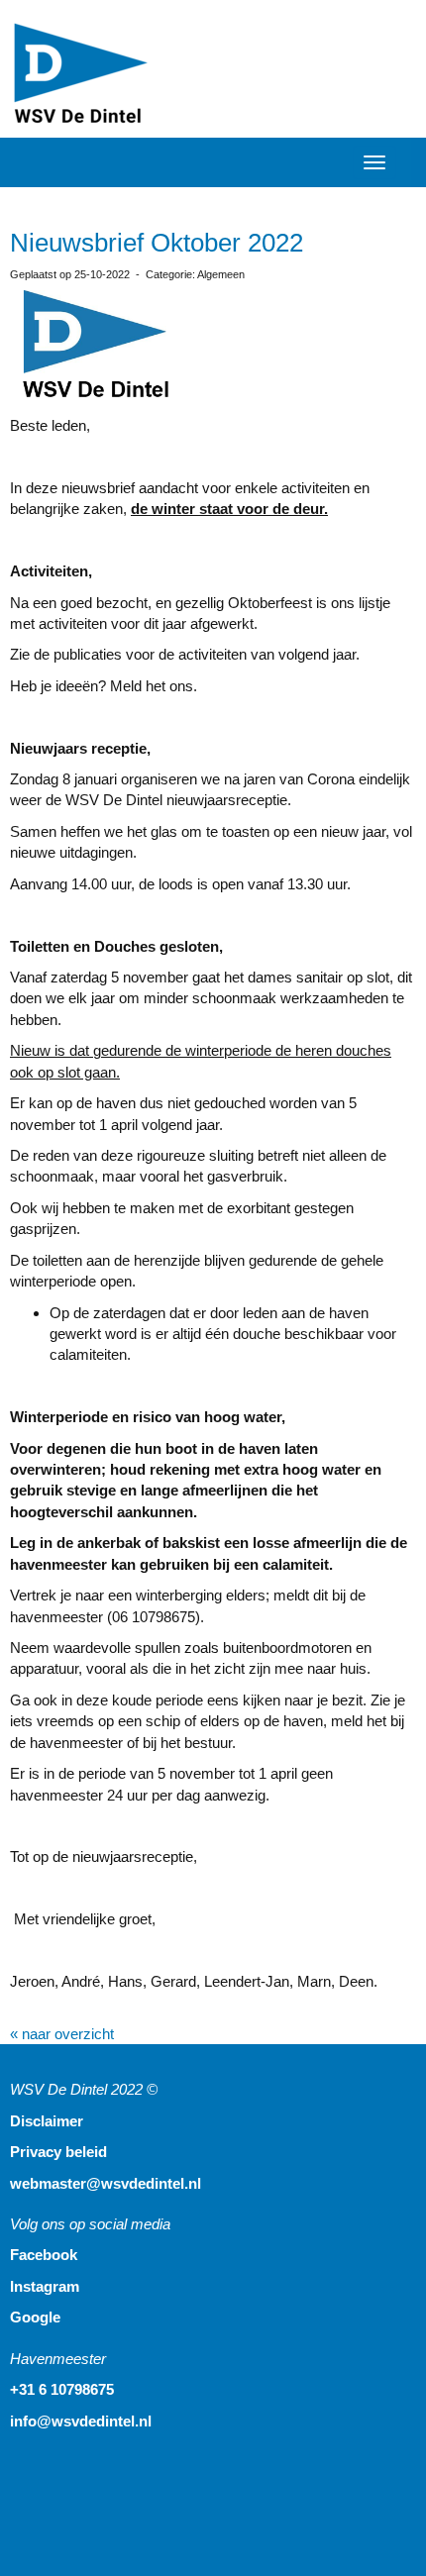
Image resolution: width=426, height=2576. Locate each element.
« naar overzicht (62, 2034)
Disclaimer (47, 2121)
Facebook (44, 2255)
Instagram (45, 2286)
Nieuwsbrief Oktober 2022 (157, 243)
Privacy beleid (58, 2152)
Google (35, 2317)
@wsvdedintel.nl (106, 2183)
